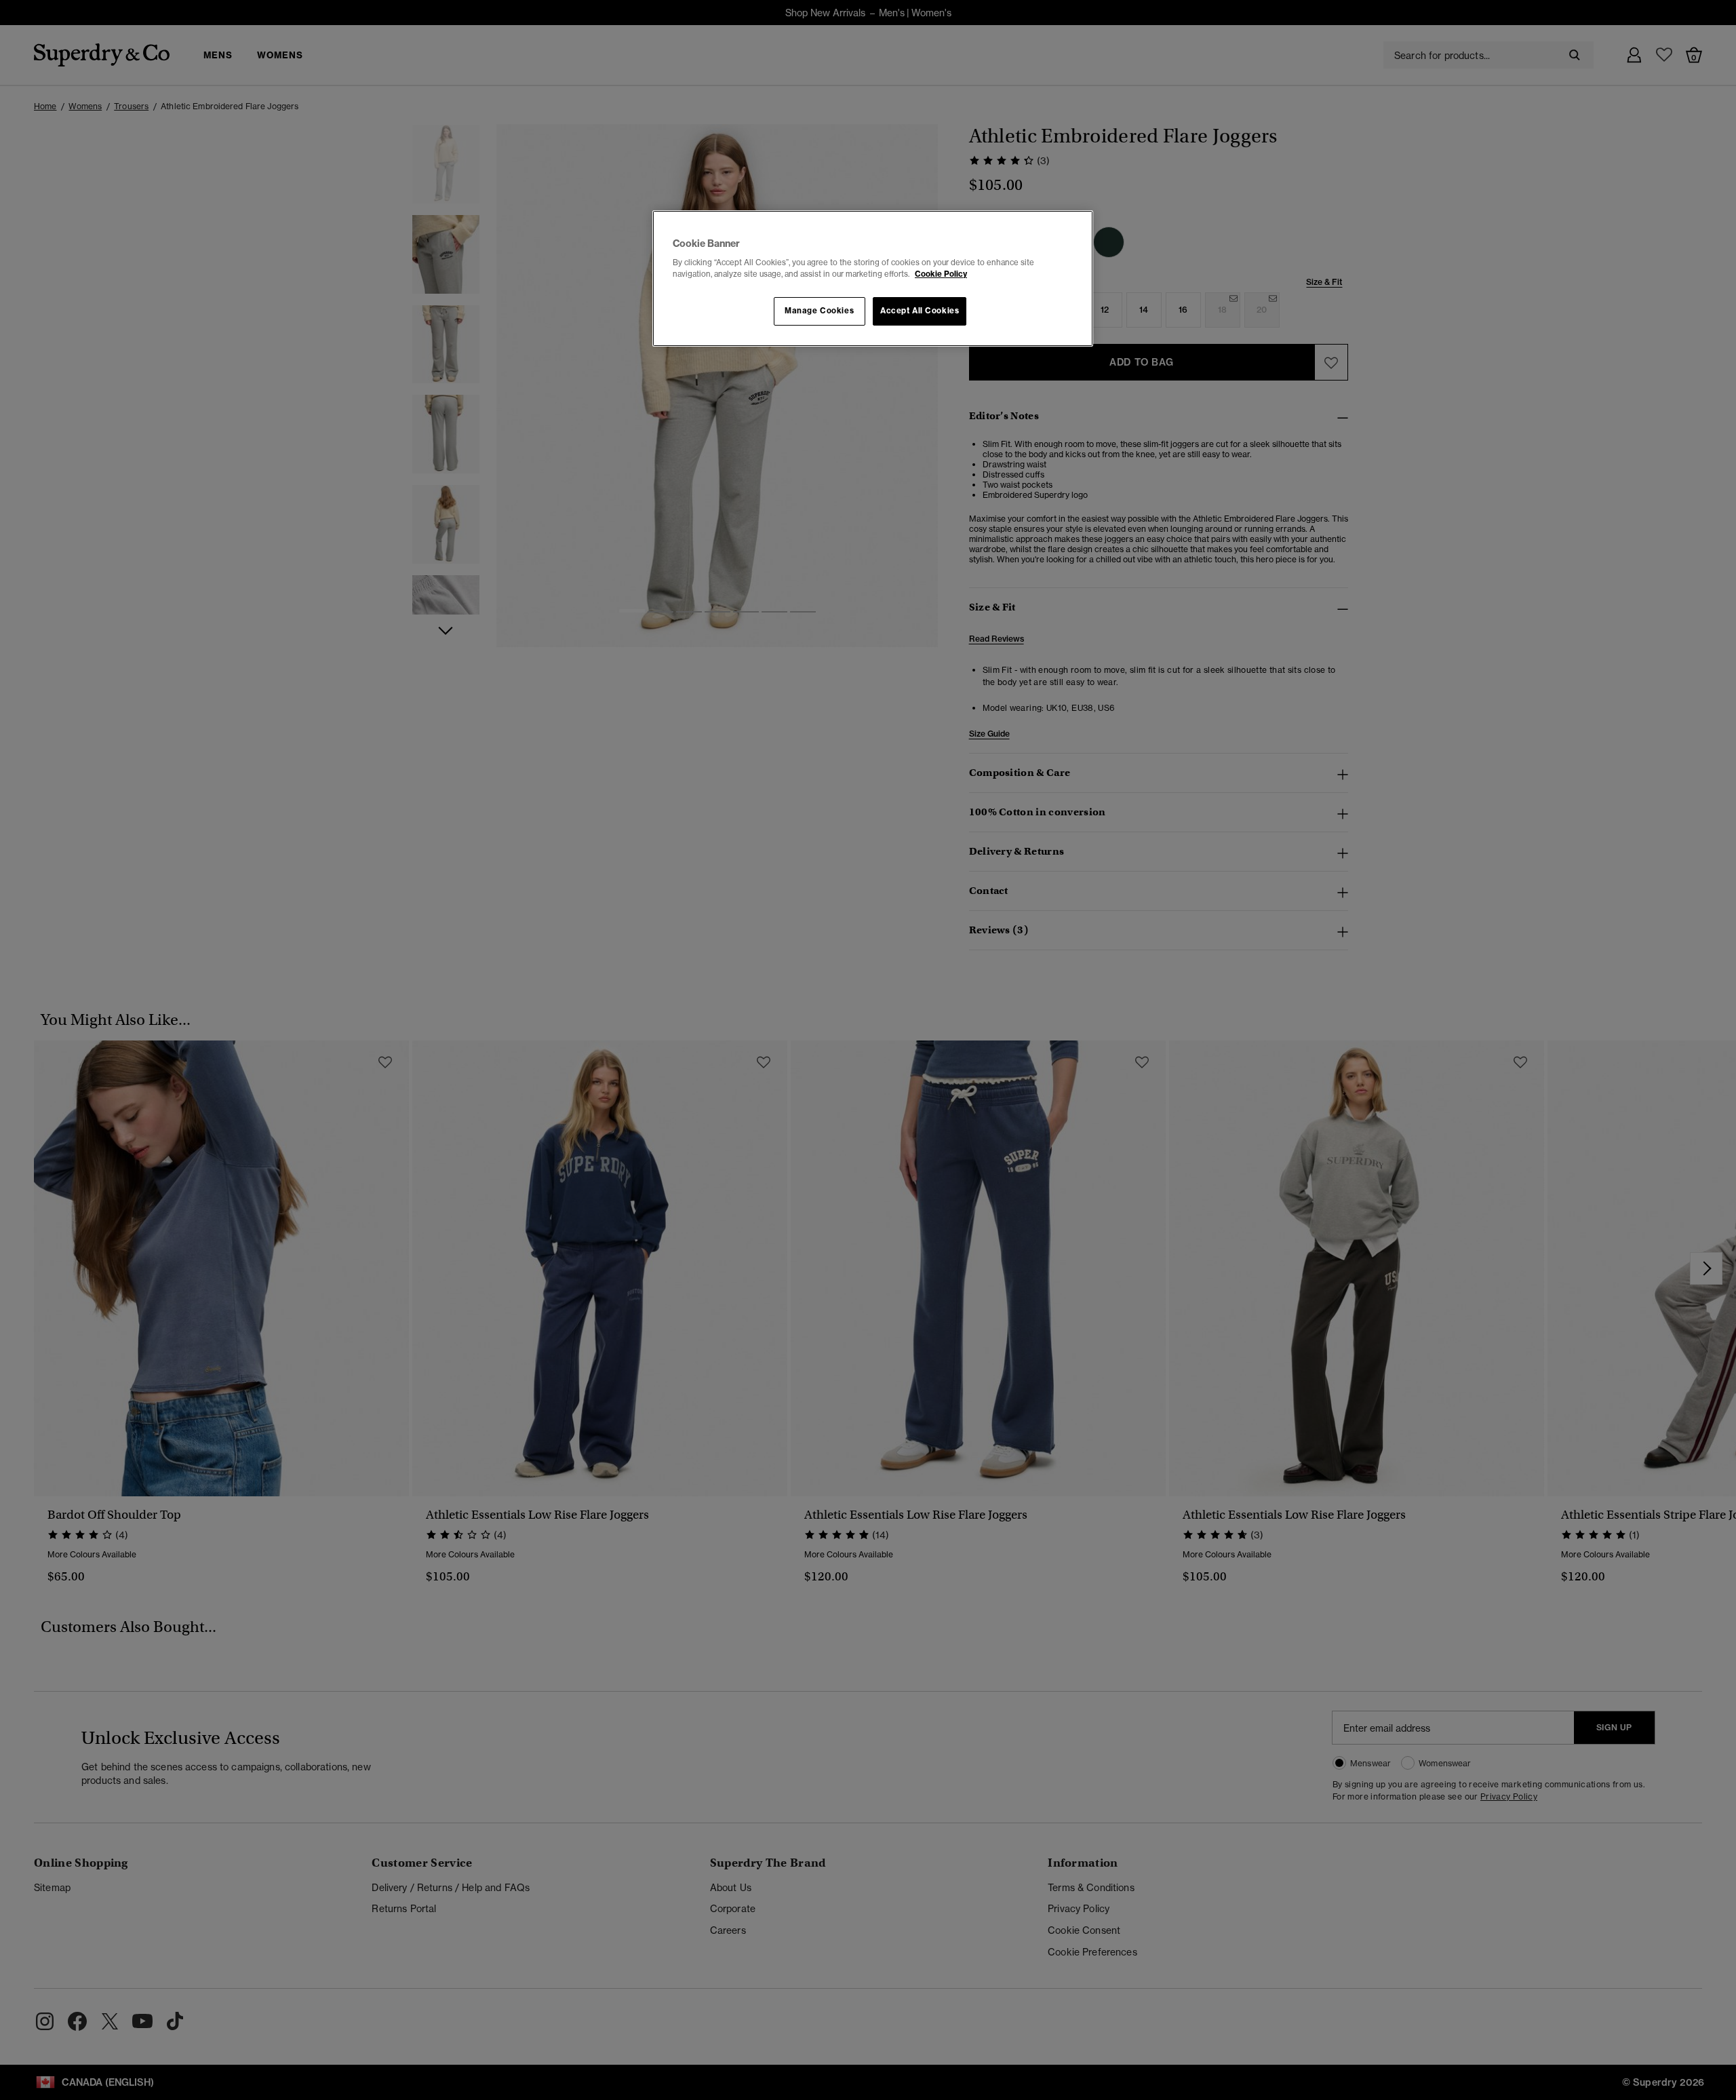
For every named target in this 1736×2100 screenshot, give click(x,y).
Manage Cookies (819, 311)
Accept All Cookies (920, 311)
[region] (873, 279)
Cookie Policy (941, 274)
